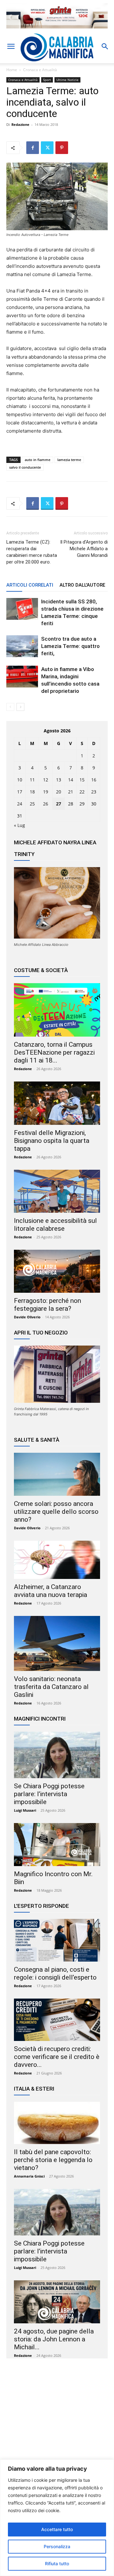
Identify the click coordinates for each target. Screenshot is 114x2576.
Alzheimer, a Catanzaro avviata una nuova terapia (51, 1591)
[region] (57, 2518)
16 (94, 780)
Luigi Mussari (25, 1810)
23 (94, 792)
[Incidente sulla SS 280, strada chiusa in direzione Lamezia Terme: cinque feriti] (22, 609)
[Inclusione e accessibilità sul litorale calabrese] (57, 1191)
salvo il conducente (25, 467)
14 (71, 780)
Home (12, 70)
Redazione (20, 124)
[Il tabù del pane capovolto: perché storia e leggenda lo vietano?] (57, 2123)
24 (20, 804)
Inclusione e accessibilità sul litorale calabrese (55, 1225)
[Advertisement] (57, 2425)
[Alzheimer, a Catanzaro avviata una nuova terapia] (57, 1560)
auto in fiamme (38, 460)
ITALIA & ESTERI (34, 2089)
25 (32, 804)
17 (20, 792)
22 (82, 792)
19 (46, 792)
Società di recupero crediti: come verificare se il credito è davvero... (57, 2057)
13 (59, 780)
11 (32, 780)
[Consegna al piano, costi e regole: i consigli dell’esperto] (57, 1940)
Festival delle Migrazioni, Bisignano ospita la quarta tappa (52, 1141)
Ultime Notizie (67, 80)
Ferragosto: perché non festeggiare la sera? (47, 1305)
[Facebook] (33, 148)
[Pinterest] (62, 148)
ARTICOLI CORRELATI (30, 585)
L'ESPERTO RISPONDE (41, 1906)
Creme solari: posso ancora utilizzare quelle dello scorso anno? (56, 1512)
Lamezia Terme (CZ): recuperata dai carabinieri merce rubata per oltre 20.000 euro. (32, 552)
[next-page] (20, 707)
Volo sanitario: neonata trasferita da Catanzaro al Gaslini (51, 1687)
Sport (47, 80)
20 (59, 792)
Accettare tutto (57, 2529)
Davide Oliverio (27, 1317)
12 (46, 780)
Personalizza (57, 2546)
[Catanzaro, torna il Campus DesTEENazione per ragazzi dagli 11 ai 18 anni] (57, 1010)
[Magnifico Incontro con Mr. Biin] (57, 1845)
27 (59, 804)
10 (20, 780)
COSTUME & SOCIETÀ (41, 970)
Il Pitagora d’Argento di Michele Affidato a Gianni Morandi (84, 549)
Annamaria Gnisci (29, 2176)
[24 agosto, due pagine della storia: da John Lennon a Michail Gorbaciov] (57, 2302)
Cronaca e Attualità (40, 70)
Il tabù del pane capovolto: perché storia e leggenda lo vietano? (53, 2160)
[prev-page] (10, 707)
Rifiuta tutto (57, 2564)
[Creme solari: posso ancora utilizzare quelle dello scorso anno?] (57, 1474)
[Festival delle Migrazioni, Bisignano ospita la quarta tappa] (57, 1103)
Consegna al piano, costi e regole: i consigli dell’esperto (55, 1973)
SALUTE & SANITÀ (37, 1440)
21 (71, 792)
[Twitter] (47, 148)
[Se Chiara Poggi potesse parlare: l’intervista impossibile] (57, 1755)
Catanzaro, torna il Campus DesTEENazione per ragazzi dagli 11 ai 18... (54, 1052)
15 (82, 780)
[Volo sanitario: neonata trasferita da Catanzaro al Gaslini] (57, 1643)
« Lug (19, 825)
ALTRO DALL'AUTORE (82, 585)
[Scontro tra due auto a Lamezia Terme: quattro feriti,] (22, 646)
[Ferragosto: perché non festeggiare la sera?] (57, 1271)
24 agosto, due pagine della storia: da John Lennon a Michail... (54, 2339)
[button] (11, 46)
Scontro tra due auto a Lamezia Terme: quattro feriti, (70, 646)
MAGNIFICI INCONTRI (40, 1719)
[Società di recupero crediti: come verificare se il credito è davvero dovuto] (57, 2020)
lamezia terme (69, 460)
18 (32, 792)
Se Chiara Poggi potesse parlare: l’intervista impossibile (49, 1794)
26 (46, 804)
